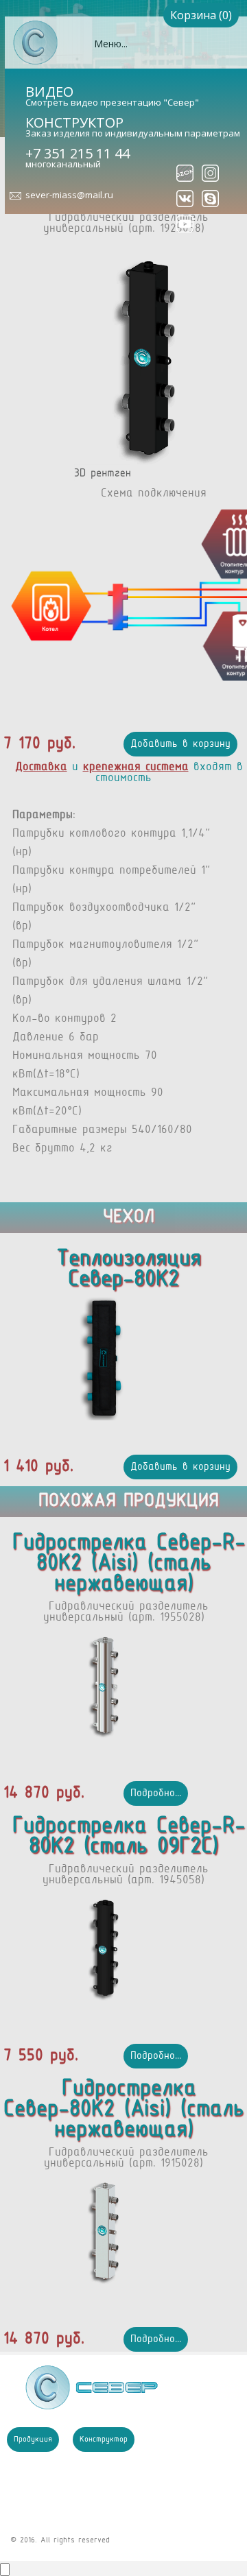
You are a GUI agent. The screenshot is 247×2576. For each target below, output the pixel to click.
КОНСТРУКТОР (74, 122)
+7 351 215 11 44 (78, 153)
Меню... (111, 44)
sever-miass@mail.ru (69, 195)
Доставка (41, 767)
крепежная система (136, 767)
